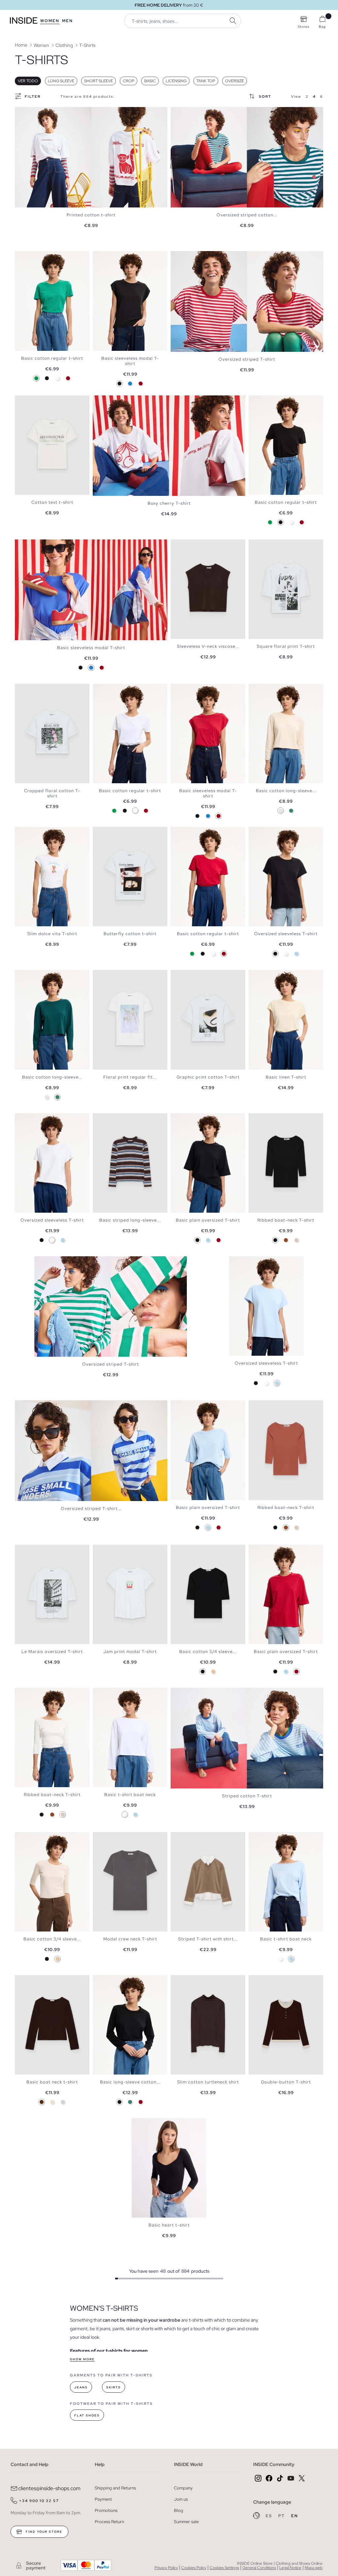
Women (50, 21)
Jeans (81, 2387)
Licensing (176, 81)
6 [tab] (38, 975)
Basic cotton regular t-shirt (52, 358)
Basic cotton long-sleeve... (286, 791)
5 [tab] (35, 257)
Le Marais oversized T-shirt (52, 1652)
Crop (129, 81)
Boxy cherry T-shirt (169, 503)
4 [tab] (31, 257)
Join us (181, 2499)
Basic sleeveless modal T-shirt (130, 361)
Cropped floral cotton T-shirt (52, 793)
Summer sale (186, 2522)
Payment (103, 2499)
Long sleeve (61, 81)
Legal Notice (290, 2568)
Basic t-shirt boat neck (130, 1795)
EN (295, 2516)
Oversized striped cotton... (247, 215)
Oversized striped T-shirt (247, 359)
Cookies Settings (224, 2568)
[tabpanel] (91, 157)
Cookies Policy (194, 2568)
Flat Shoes (87, 2415)
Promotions (106, 2510)
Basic (150, 81)
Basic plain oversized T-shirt (208, 1220)
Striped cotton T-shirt (247, 1796)
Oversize (235, 81)
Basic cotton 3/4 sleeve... (208, 1652)
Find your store (43, 2532)
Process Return (109, 2522)
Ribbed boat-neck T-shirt (286, 1220)
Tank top (206, 81)
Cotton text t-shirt (52, 502)
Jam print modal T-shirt (130, 1652)
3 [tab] (28, 257)
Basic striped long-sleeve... (130, 1220)
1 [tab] (21, 257)
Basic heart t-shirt (169, 2225)
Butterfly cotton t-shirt (130, 934)
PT (282, 2516)
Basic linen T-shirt (286, 1077)
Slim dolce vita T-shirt (52, 934)
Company (183, 2488)
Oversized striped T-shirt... (91, 1509)
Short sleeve (99, 81)
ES (270, 2516)
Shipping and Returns (115, 2488)
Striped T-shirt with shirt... (208, 1939)
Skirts (114, 2387)
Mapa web (314, 2568)
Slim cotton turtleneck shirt (208, 2082)
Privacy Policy (166, 2568)
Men (68, 21)
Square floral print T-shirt (286, 646)
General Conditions (259, 2568)
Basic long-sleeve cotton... (130, 2082)
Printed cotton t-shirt (91, 215)
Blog (179, 2510)
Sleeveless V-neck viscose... (208, 646)
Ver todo (28, 81)
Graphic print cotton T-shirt (208, 1077)
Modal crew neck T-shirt (130, 1939)
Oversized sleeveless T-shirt (286, 934)
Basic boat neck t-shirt (52, 2082)
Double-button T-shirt (286, 2082)
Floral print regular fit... (130, 1077)
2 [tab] (25, 257)
